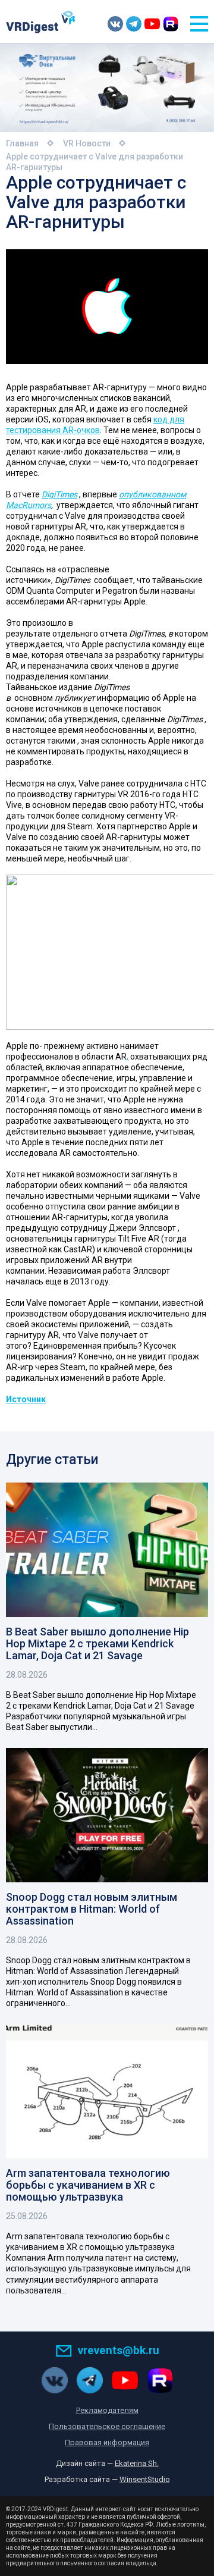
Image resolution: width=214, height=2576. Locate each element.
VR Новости (87, 143)
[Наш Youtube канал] (152, 24)
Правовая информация (107, 2442)
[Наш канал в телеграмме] (134, 24)
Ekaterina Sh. (137, 2463)
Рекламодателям (107, 2410)
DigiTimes (59, 494)
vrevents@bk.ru (119, 2350)
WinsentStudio (145, 2479)
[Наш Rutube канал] (171, 24)
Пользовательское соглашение (107, 2426)
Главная (22, 143)
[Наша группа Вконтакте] (115, 24)
